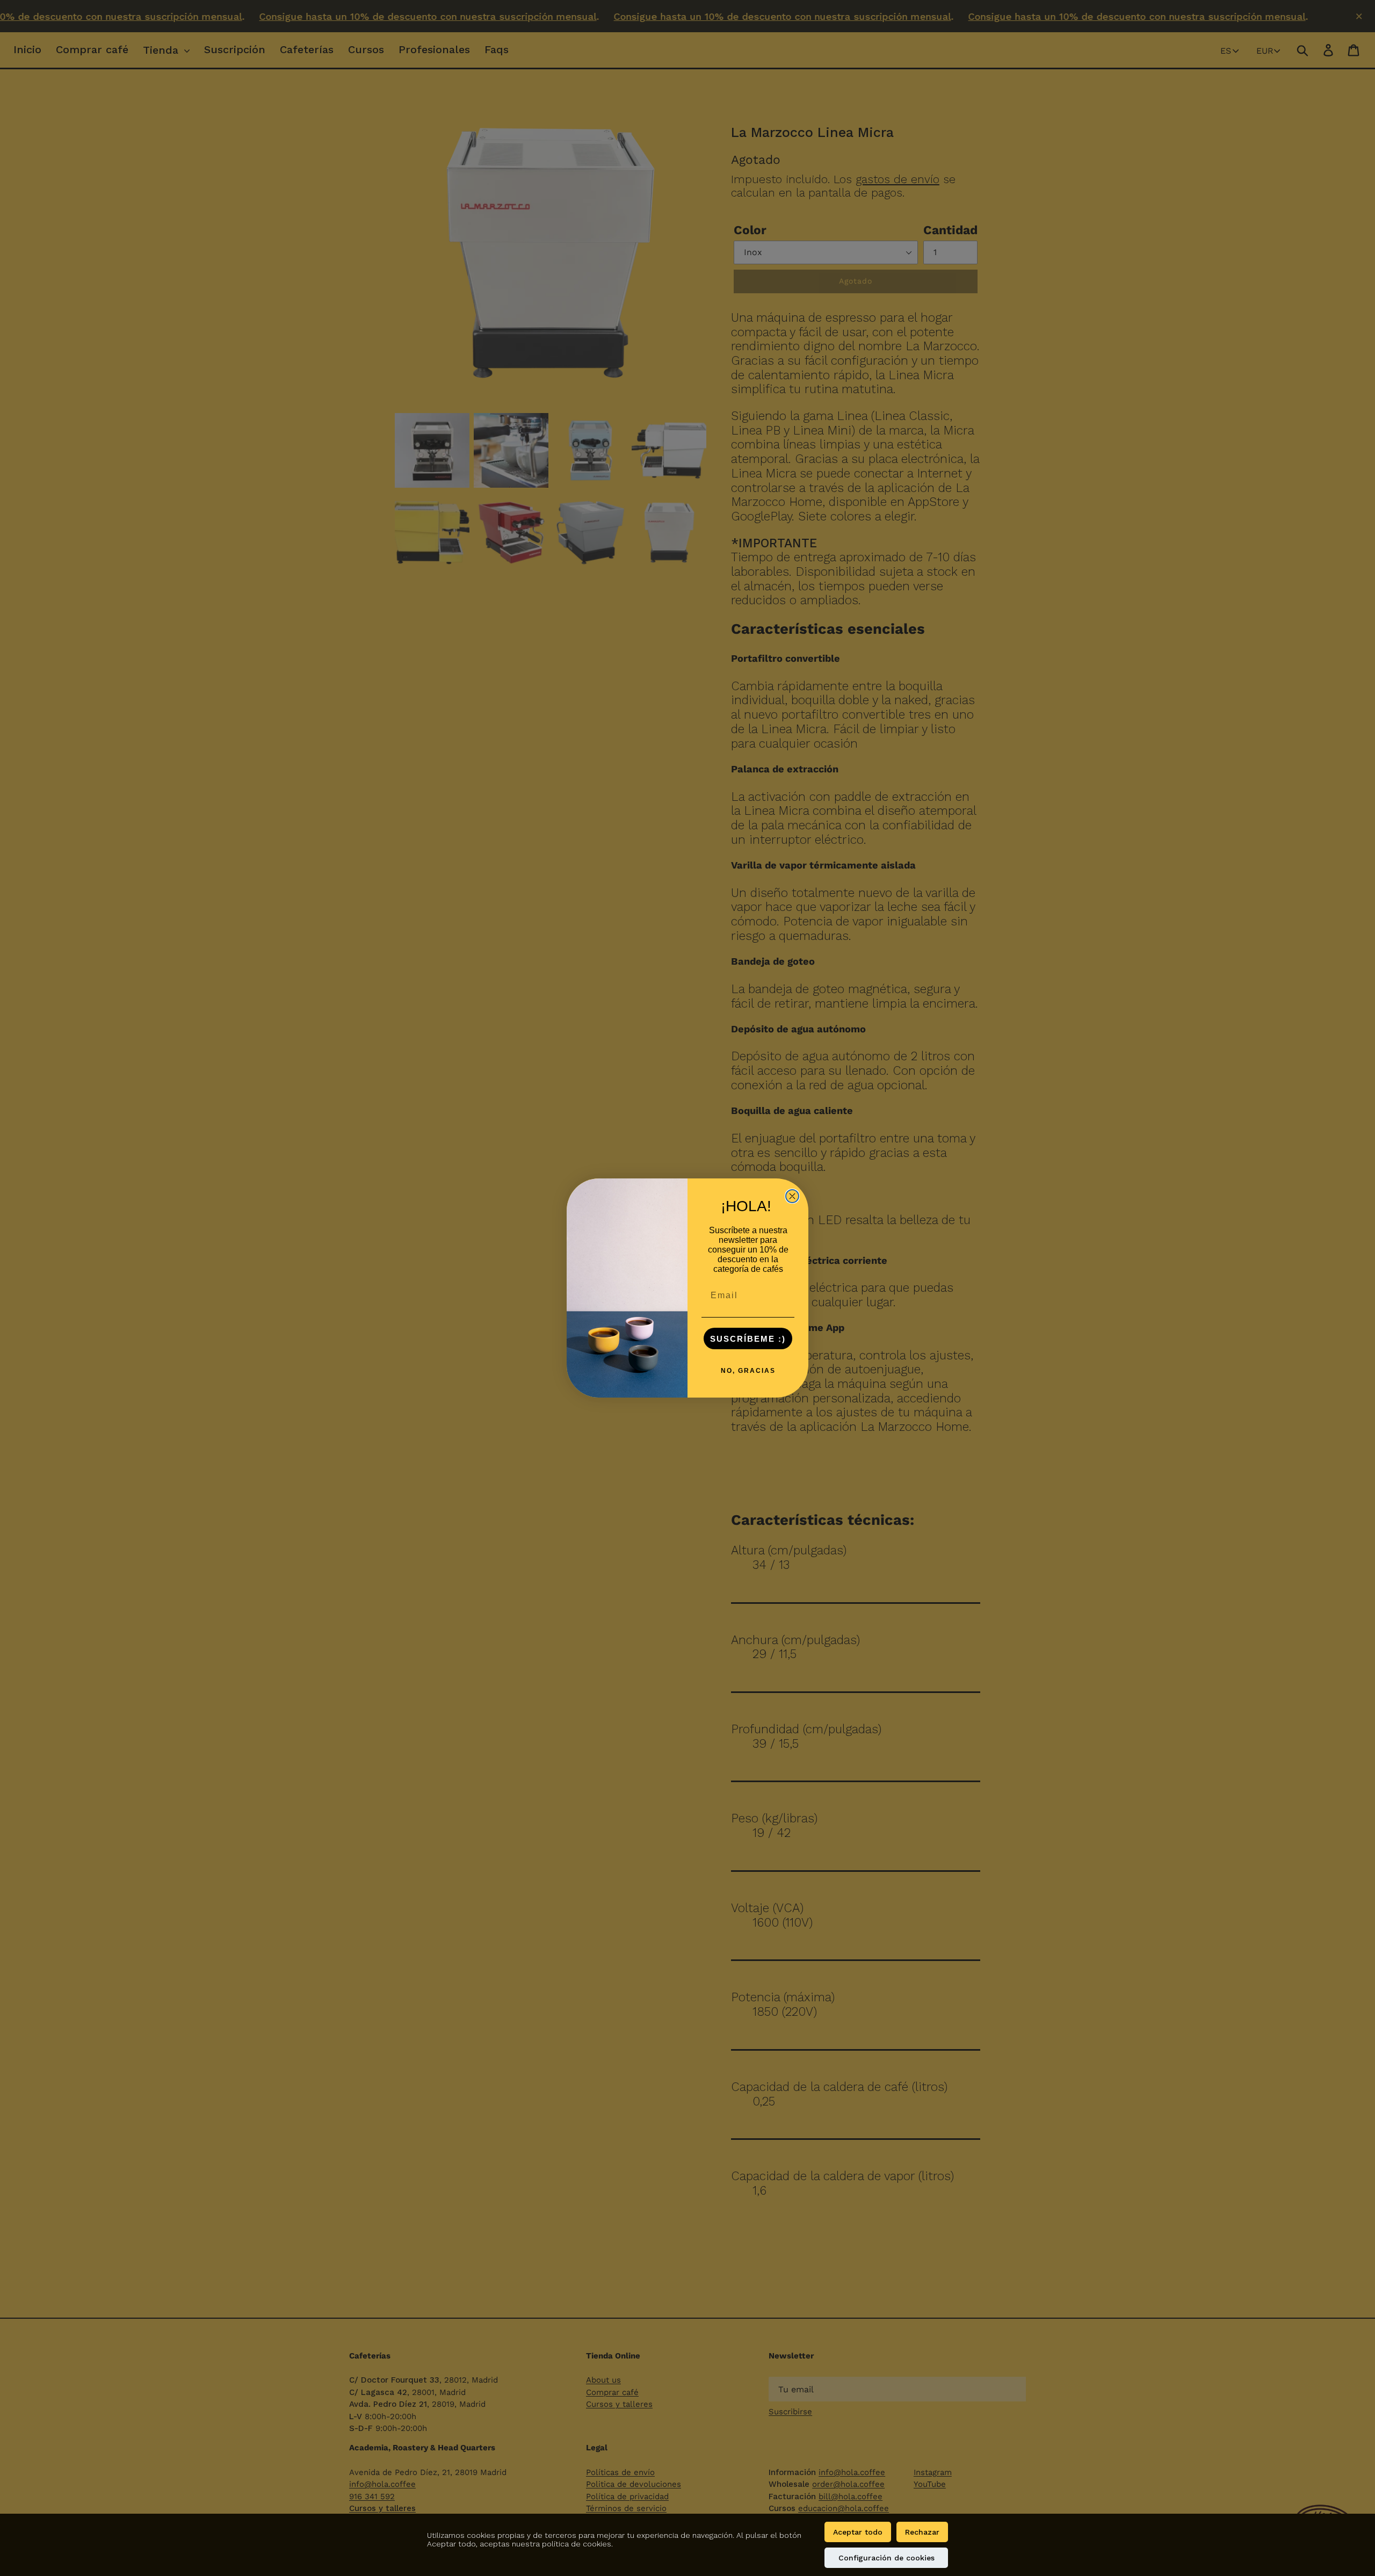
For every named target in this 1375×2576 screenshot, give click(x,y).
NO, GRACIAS (748, 1371)
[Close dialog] (792, 1196)
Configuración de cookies (886, 2558)
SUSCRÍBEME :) (748, 1339)
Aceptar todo (858, 2532)
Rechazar (922, 2532)
